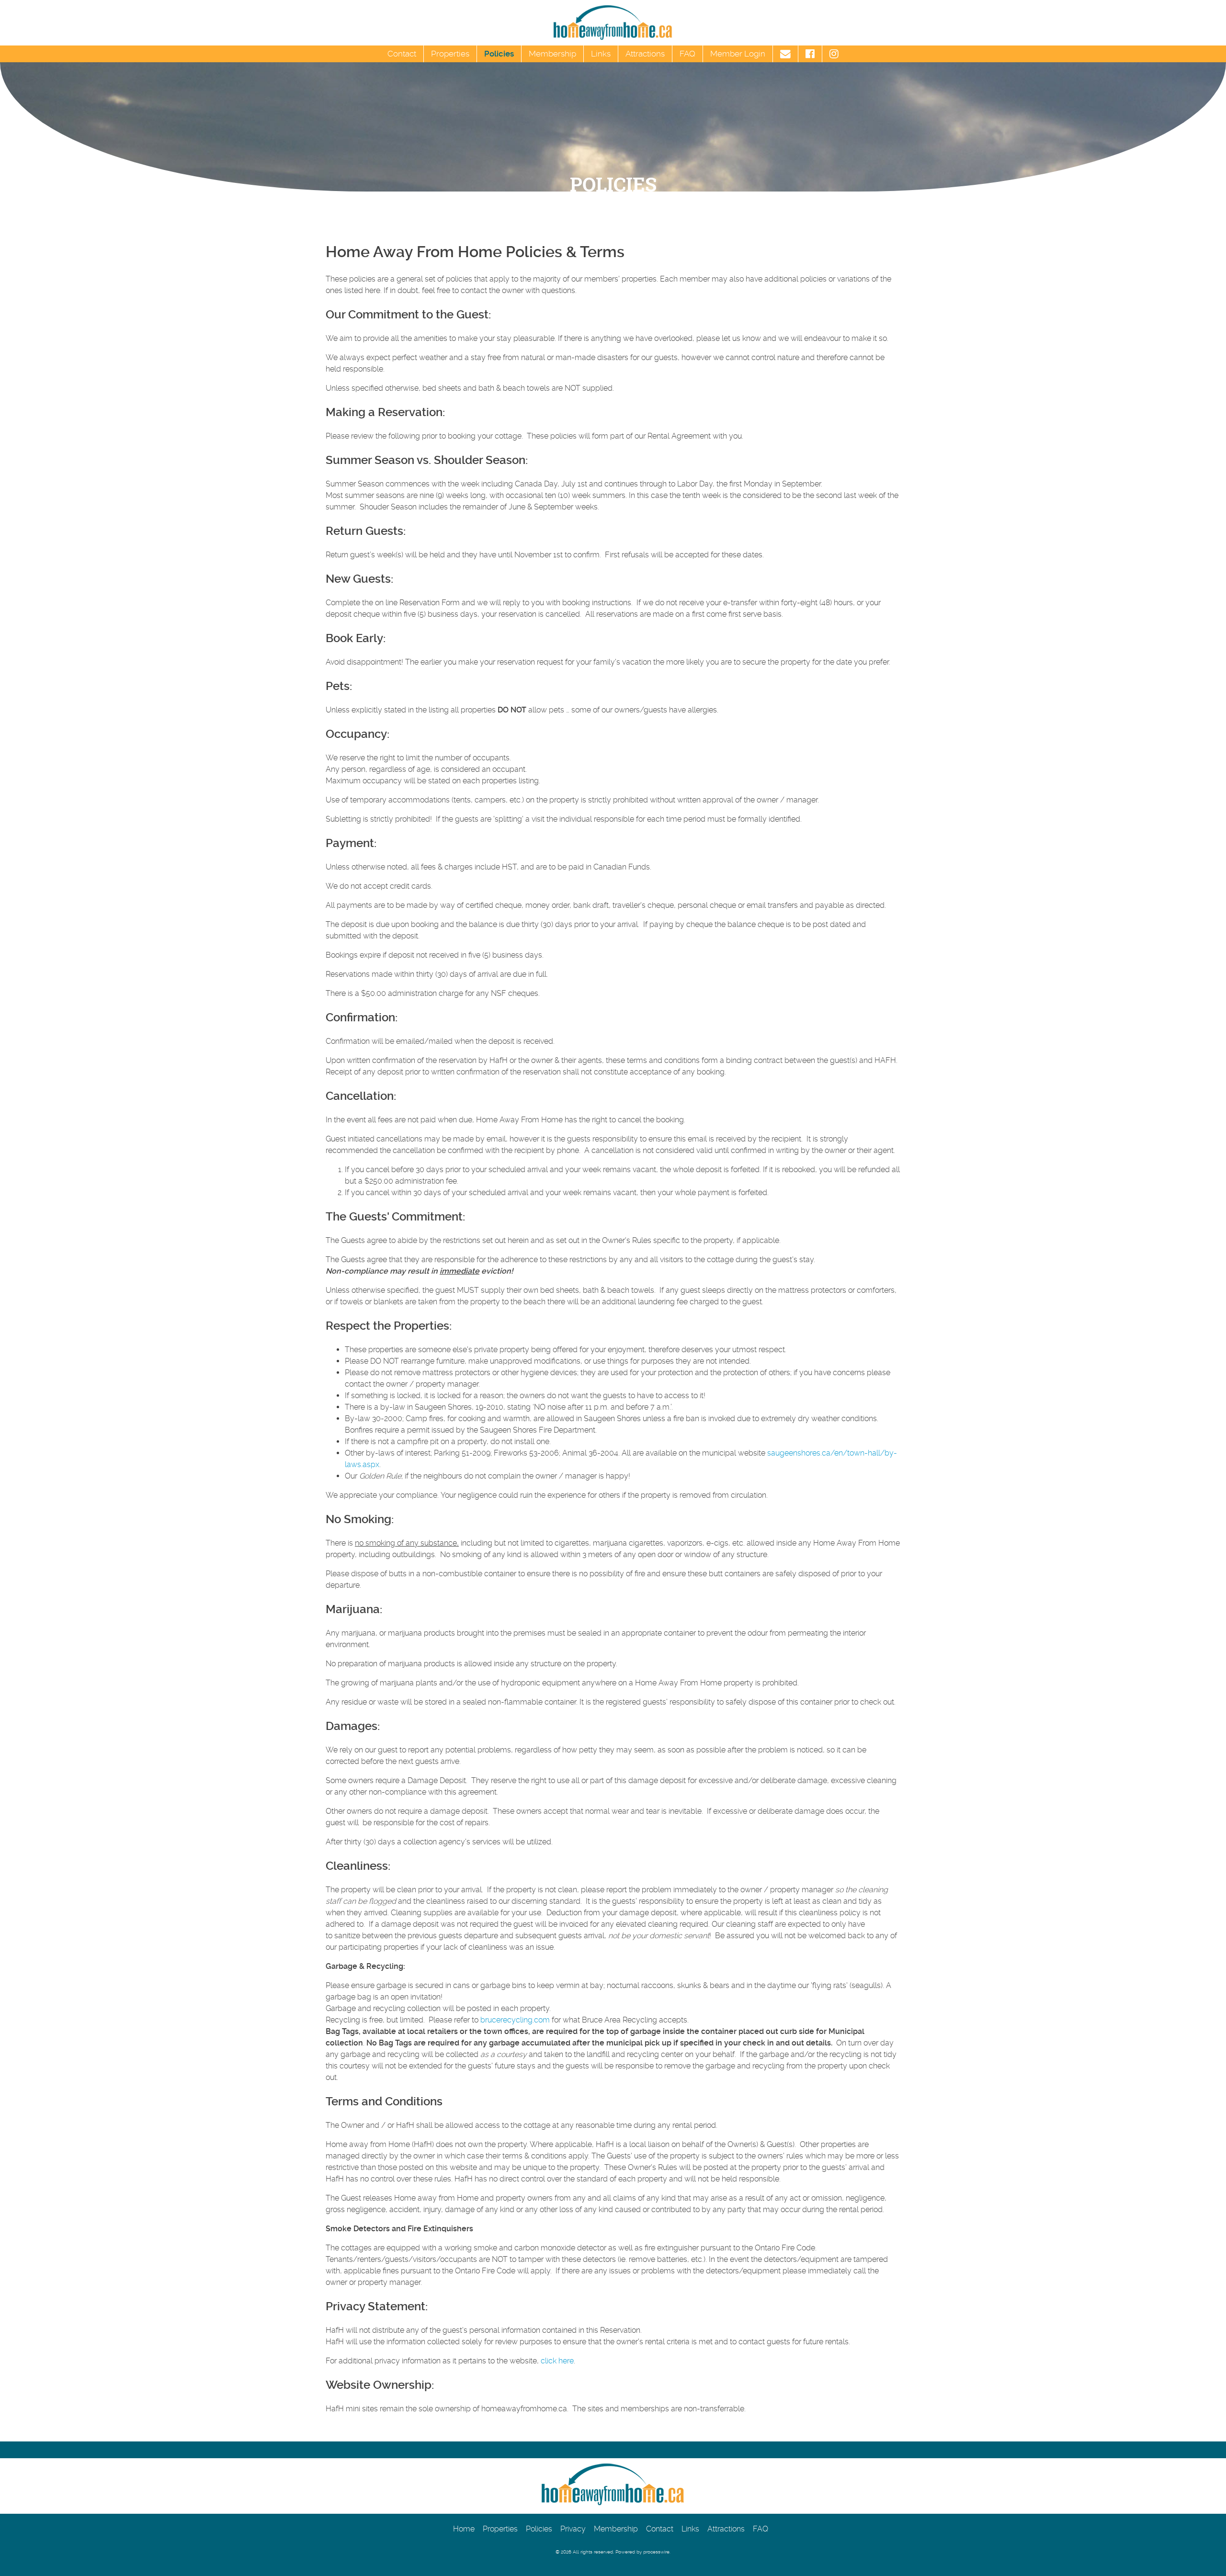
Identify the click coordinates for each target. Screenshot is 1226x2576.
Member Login (738, 54)
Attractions (645, 54)
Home (464, 2529)
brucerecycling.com (515, 2020)
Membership (552, 54)
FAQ (687, 54)
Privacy (573, 2529)
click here (557, 2361)
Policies (499, 54)
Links (601, 54)
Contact (402, 54)
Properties (450, 54)
